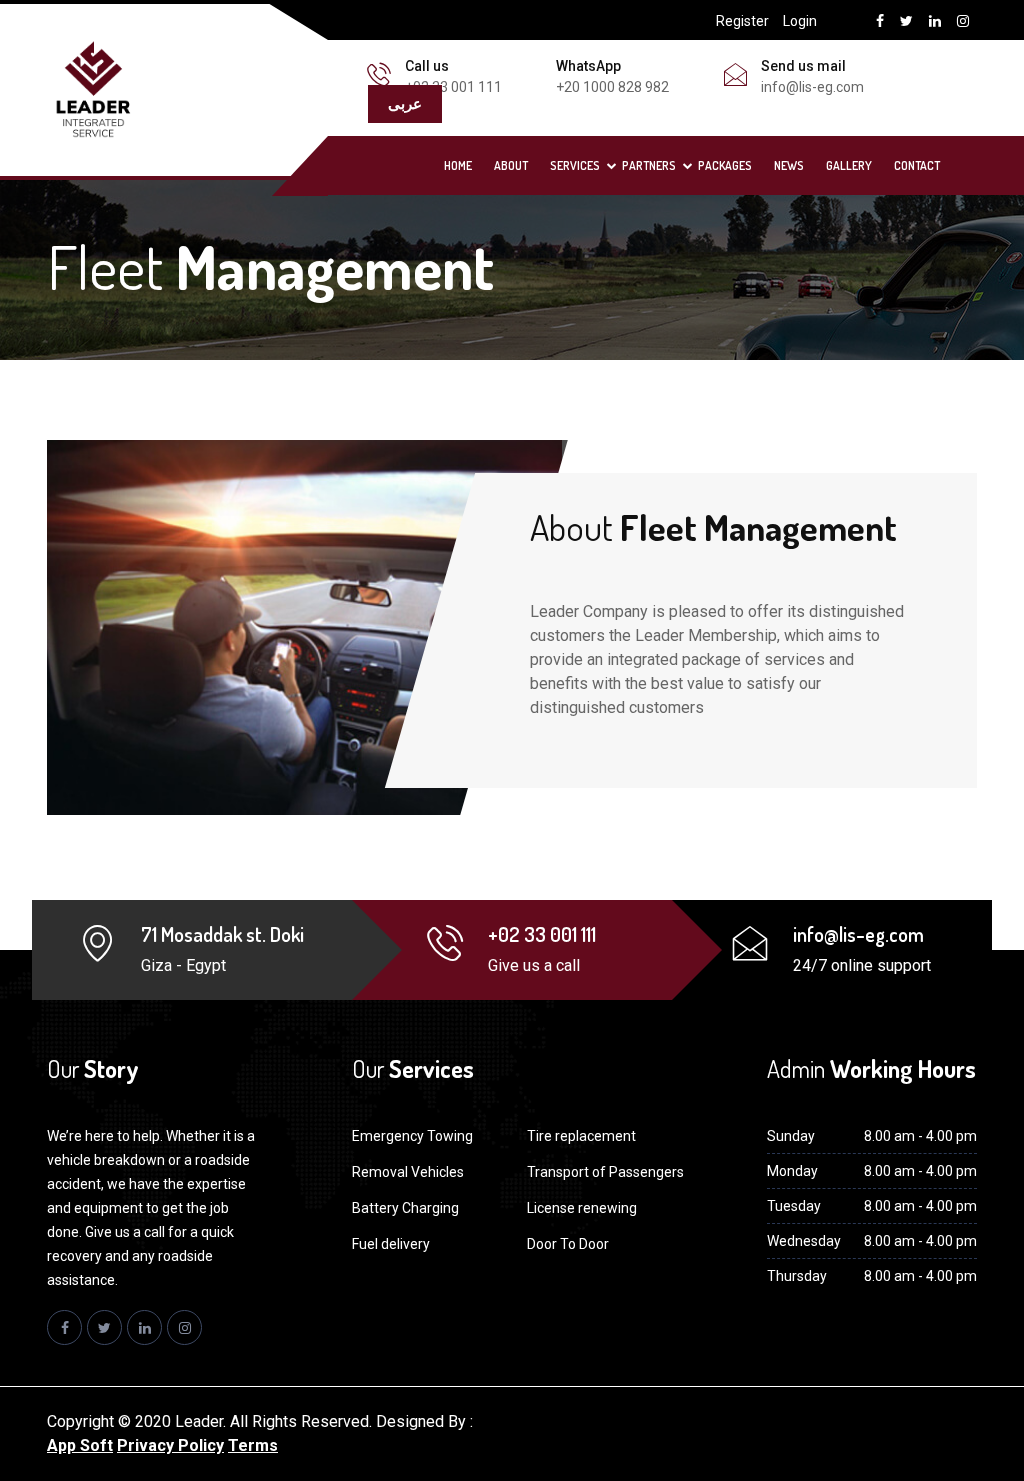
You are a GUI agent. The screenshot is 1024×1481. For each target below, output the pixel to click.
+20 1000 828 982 (612, 87)
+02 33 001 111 (453, 87)
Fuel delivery (391, 1244)
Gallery (849, 165)
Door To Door (568, 1244)
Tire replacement (581, 1136)
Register (742, 21)
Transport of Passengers (605, 1172)
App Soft (80, 1445)
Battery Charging (405, 1208)
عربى (405, 103)
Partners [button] (649, 165)
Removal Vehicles (408, 1172)
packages (725, 165)
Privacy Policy (170, 1445)
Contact (917, 165)
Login (800, 21)
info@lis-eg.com (812, 87)
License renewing (582, 1208)
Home (458, 165)
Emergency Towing (412, 1136)
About (511, 165)
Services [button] (575, 165)
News (789, 165)
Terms (253, 1445)
